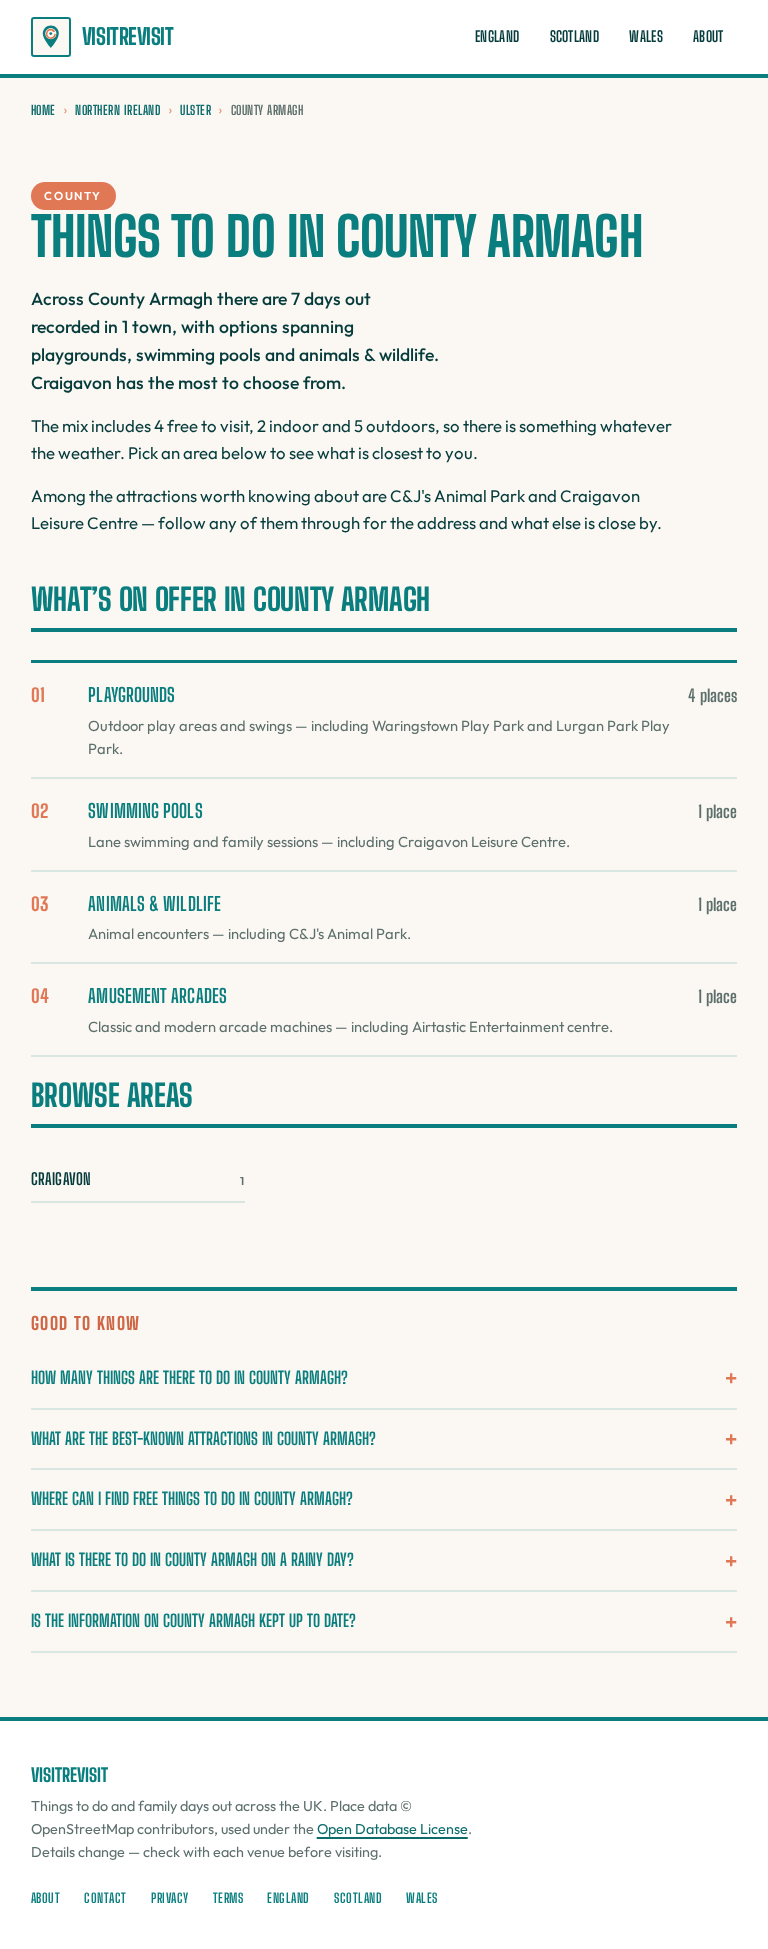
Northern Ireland (117, 110)
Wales (645, 36)
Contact (105, 1898)
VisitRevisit (128, 36)
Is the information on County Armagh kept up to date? (193, 1620)
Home (43, 110)
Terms (228, 1898)
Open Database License (392, 1829)
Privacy (170, 1898)
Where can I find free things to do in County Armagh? (192, 1498)
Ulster (195, 110)
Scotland (574, 36)
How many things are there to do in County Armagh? (189, 1377)
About (708, 36)
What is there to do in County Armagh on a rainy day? (192, 1559)
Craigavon (138, 1178)
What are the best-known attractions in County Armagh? (203, 1438)
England (497, 36)
